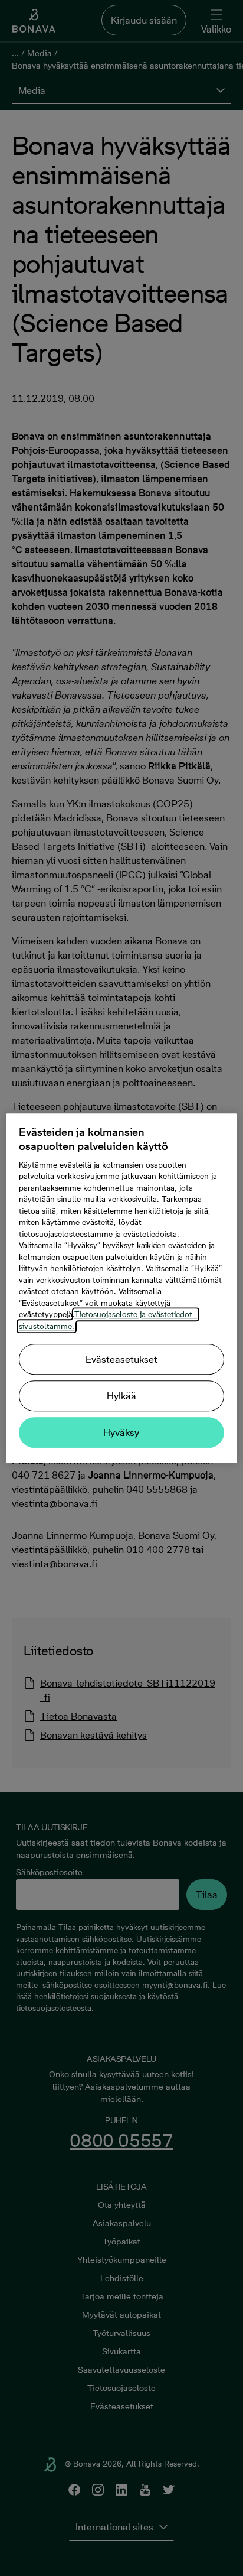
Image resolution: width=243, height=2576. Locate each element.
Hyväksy (121, 1432)
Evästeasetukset (121, 1359)
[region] (121, 1288)
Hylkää (121, 1396)
